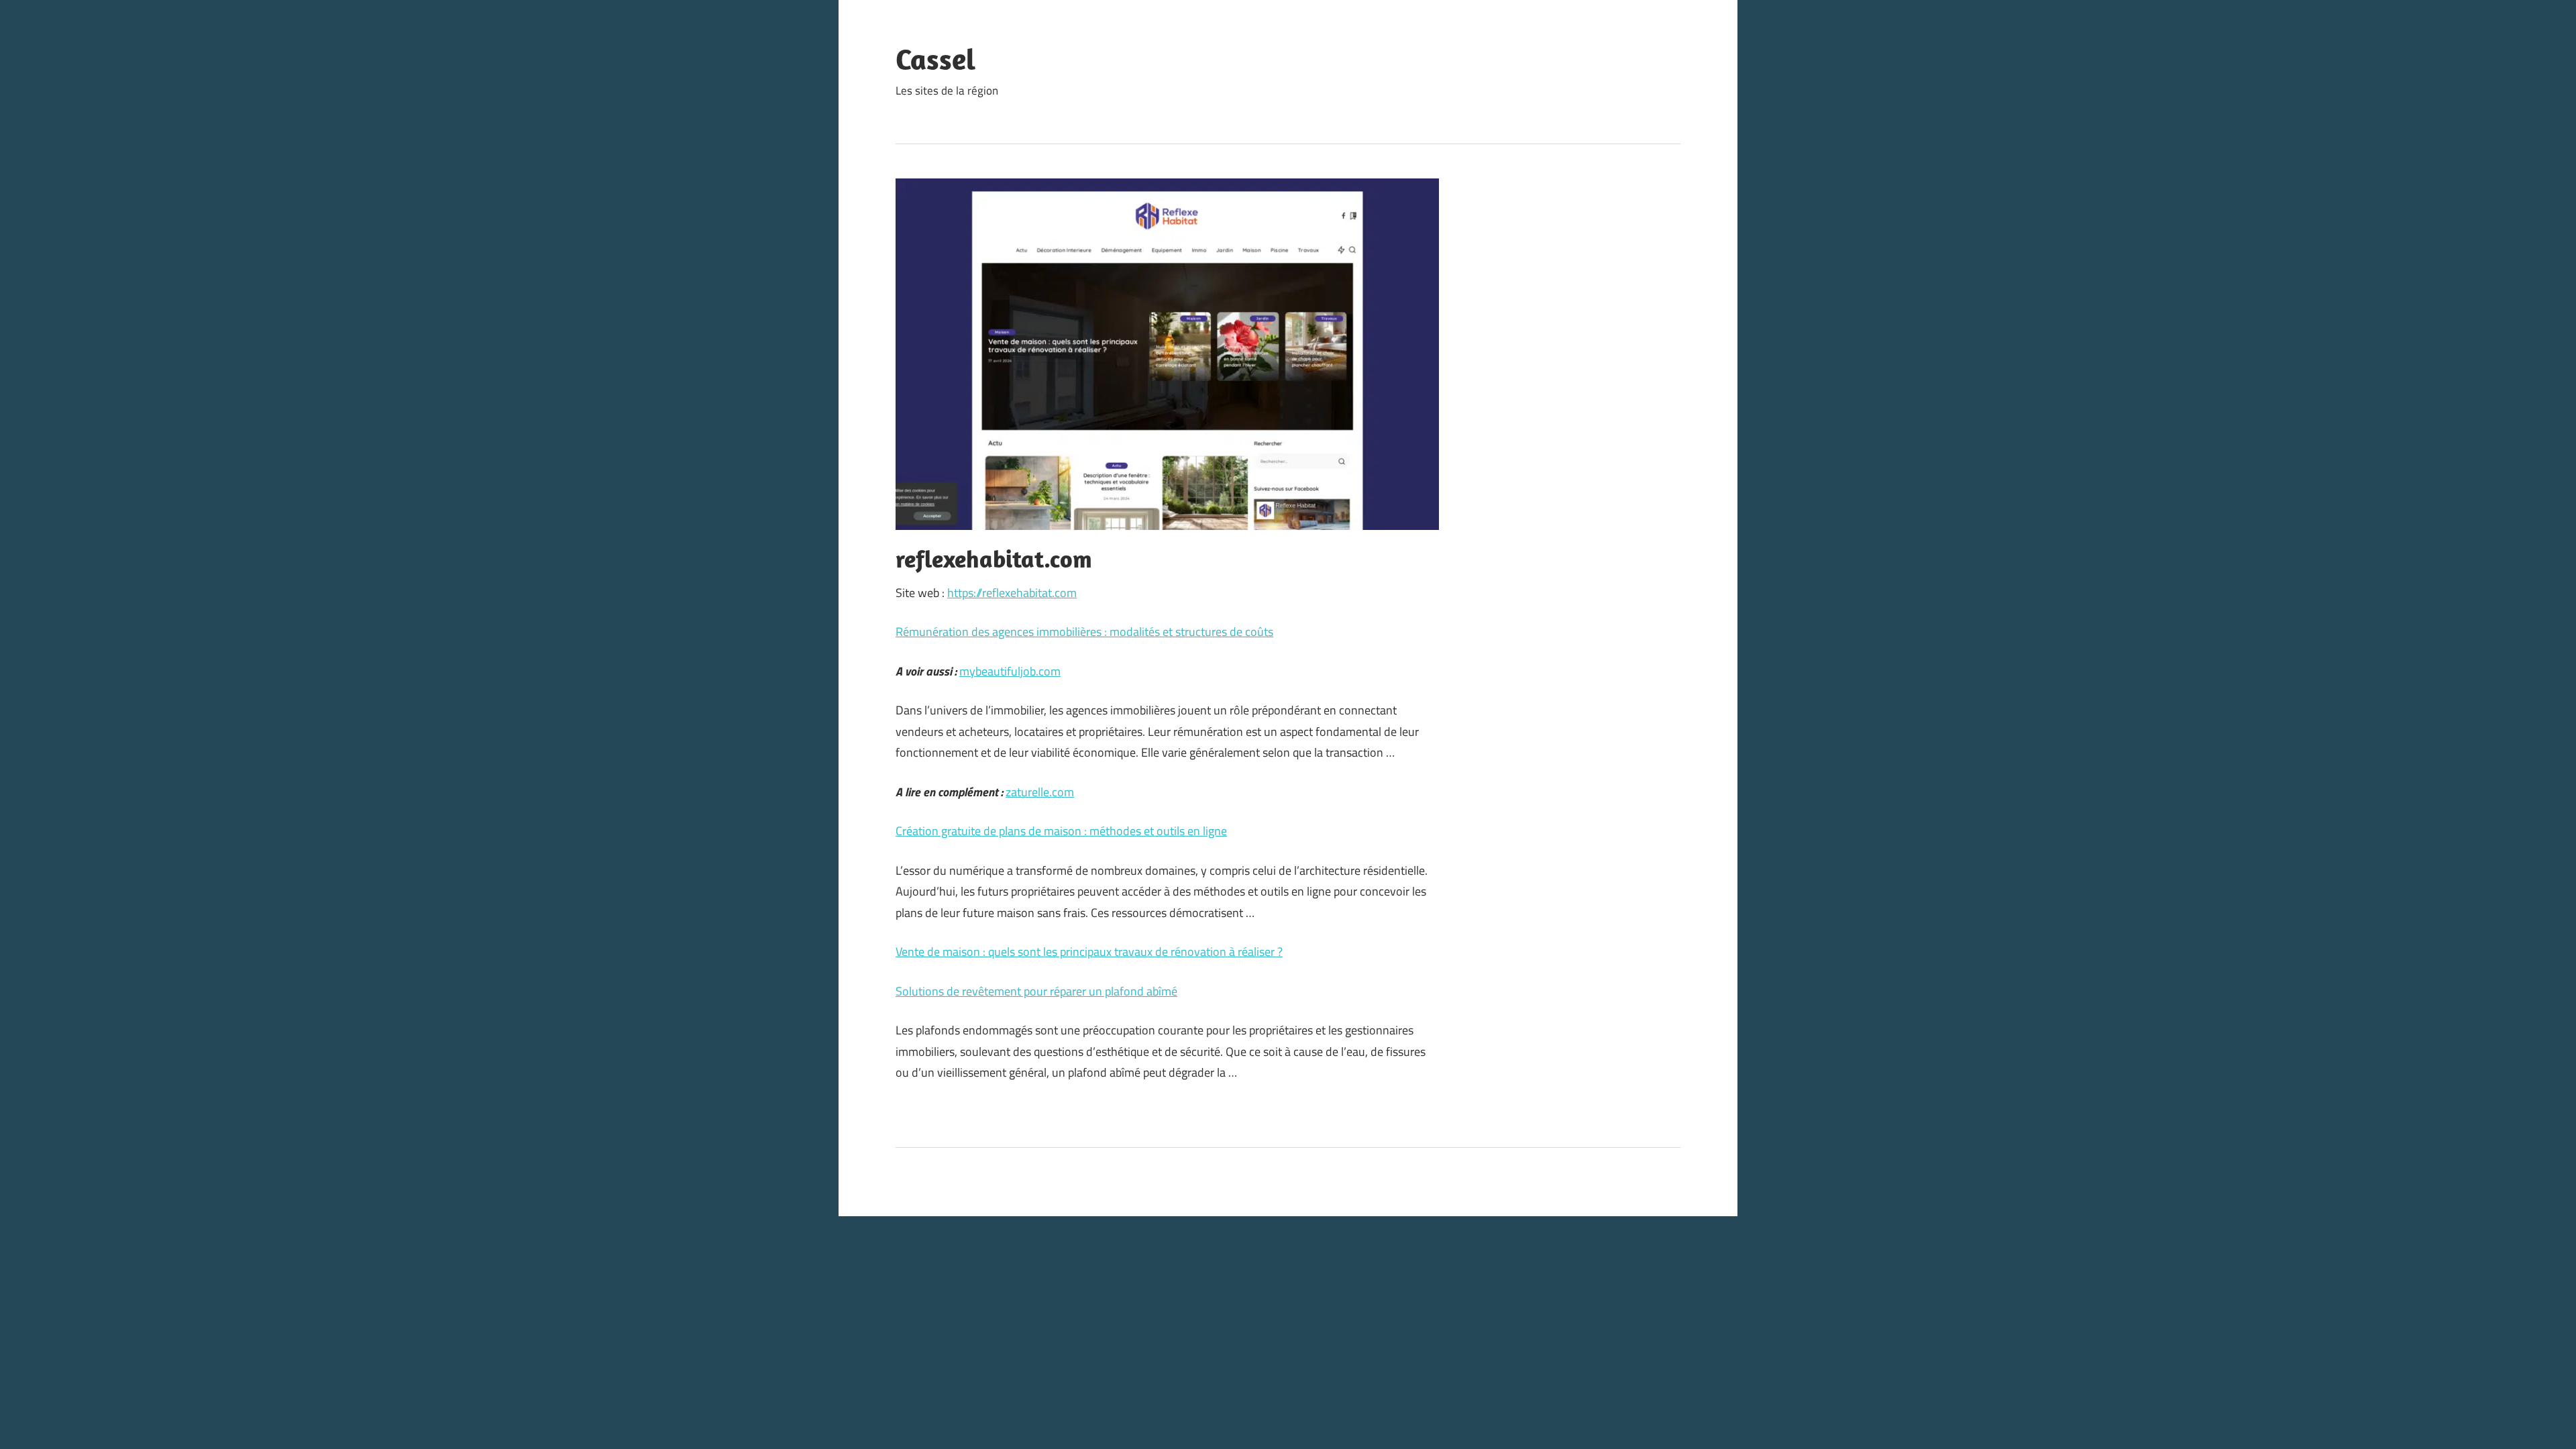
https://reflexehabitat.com (1012, 593)
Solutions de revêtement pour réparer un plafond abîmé (1036, 991)
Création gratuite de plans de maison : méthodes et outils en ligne (1061, 831)
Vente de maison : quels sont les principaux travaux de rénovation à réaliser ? (1089, 952)
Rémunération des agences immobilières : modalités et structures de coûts (1084, 632)
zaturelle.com (1040, 792)
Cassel (935, 59)
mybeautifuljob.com (1010, 671)
